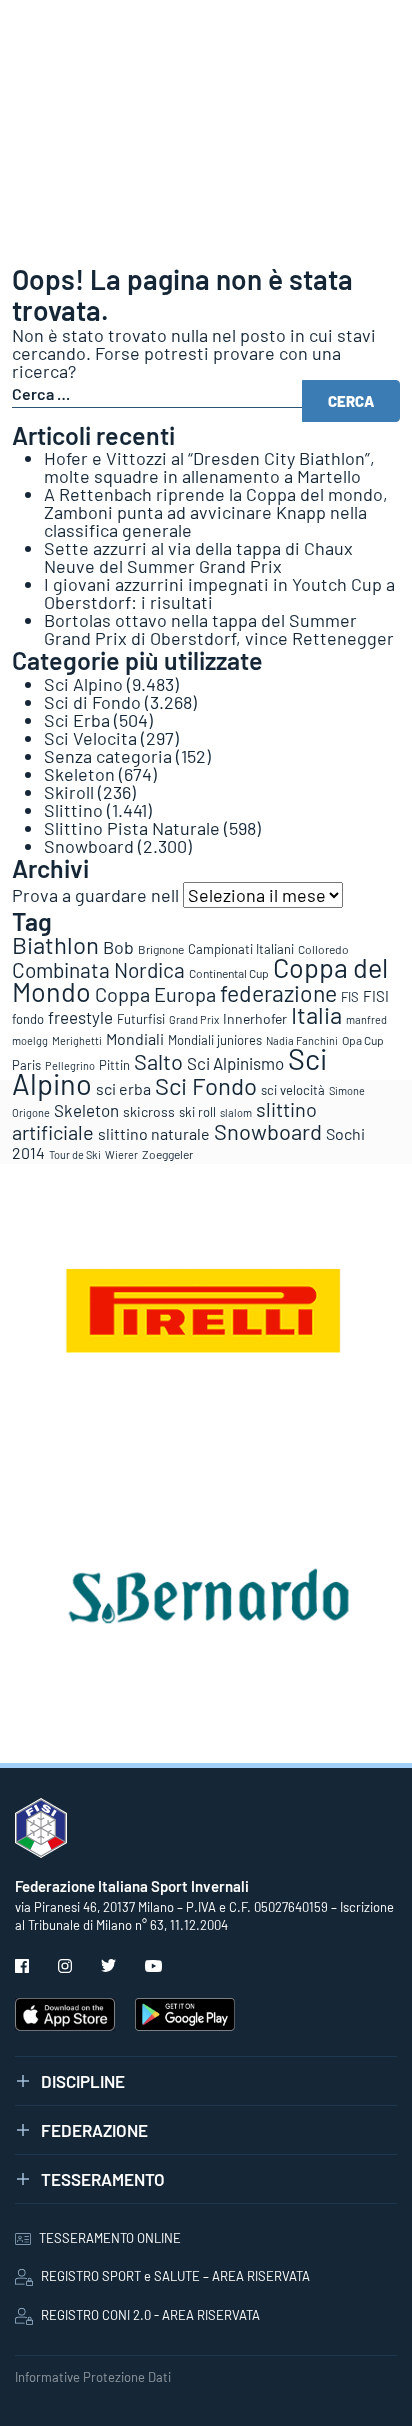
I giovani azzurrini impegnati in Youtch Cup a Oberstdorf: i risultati (219, 593)
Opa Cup (363, 1040)
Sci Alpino (83, 684)
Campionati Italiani (241, 949)
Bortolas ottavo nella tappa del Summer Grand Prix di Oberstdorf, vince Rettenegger (219, 629)
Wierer (121, 1154)
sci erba (123, 1088)
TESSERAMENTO (103, 2179)
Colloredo (323, 949)
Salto (158, 1061)
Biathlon (55, 944)
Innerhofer (255, 1018)
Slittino (73, 810)
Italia (316, 1014)
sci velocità (293, 1090)
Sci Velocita (90, 738)
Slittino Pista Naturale (132, 828)
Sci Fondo (206, 1085)
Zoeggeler (167, 1154)
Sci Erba (77, 720)
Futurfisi (141, 1019)
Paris (26, 1065)
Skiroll (69, 792)
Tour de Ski (75, 1154)
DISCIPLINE (83, 2081)
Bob (118, 947)
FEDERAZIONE (94, 2130)
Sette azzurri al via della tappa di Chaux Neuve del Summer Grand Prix (198, 557)
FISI (376, 996)
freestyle (80, 1017)
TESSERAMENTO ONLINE (110, 2238)
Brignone (161, 949)
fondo (28, 1019)
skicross (149, 1111)
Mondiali (135, 1038)
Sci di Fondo (92, 702)
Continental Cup (229, 973)
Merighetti (77, 1040)
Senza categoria (108, 756)
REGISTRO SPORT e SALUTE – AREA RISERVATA (175, 2276)
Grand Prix (194, 1019)
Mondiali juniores (215, 1040)
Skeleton (79, 774)
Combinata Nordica (98, 969)
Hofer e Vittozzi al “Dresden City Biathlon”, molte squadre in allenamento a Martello (209, 467)
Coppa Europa (155, 994)
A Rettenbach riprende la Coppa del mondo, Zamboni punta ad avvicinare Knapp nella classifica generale (216, 512)
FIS (350, 997)
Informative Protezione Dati (93, 2377)
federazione (278, 993)
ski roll (197, 1112)
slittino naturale (154, 1133)
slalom (236, 1112)
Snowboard (89, 846)
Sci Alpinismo (235, 1063)
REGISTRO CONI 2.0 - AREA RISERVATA (150, 2315)
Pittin (114, 1065)
